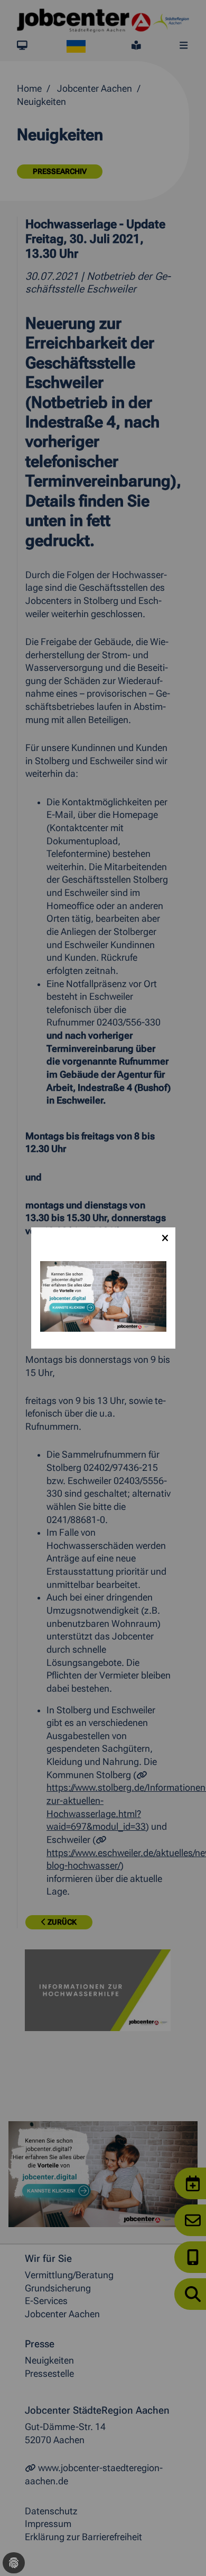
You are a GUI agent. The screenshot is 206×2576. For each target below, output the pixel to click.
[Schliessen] (165, 1238)
